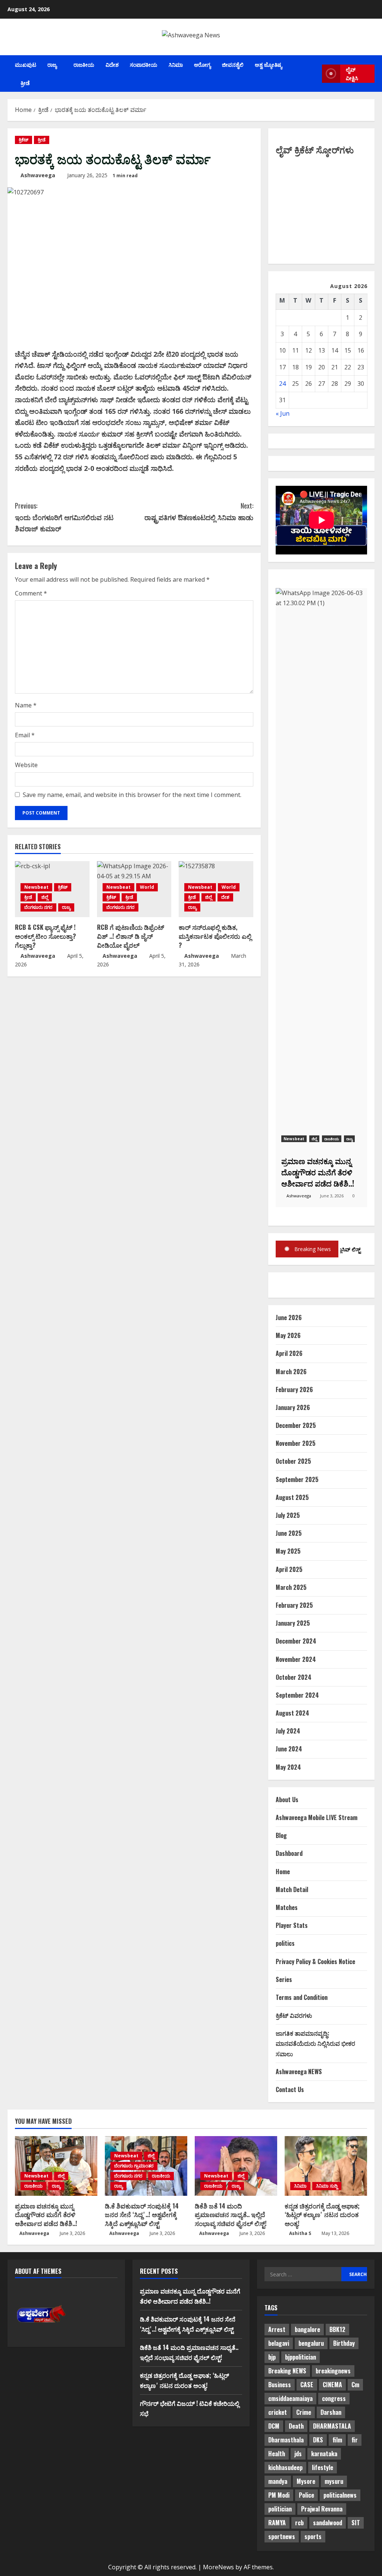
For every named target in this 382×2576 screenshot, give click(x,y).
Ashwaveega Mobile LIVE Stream (317, 1817)
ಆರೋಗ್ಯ (202, 64)
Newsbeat (36, 887)
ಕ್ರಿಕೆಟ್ (24, 140)
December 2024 (296, 1641)
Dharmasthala (286, 2440)
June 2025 (289, 1533)
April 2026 (289, 1353)
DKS (318, 2440)
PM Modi (279, 2495)
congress (334, 2398)
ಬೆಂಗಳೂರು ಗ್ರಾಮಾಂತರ (134, 2166)
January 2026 (293, 1407)
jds (298, 2454)
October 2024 (294, 1677)
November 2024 (296, 1659)
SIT (356, 2523)
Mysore (306, 2481)
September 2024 (297, 1695)
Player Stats (292, 1925)
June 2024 (289, 1749)
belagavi (279, 2343)
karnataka (324, 2454)
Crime (304, 2412)
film (337, 2440)
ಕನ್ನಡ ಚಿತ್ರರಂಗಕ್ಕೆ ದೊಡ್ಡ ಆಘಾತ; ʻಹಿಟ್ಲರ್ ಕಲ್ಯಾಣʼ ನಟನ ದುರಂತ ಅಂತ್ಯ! (322, 2215)
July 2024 (288, 1731)
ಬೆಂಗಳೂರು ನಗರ (38, 907)
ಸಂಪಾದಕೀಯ (144, 64)
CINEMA (332, 2385)
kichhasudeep (285, 2467)
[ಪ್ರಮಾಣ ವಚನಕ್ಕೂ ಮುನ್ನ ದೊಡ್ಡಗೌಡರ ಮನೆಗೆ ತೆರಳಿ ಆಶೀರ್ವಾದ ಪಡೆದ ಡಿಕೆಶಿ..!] (56, 2166)
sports (313, 2536)
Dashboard (289, 1853)
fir (355, 2440)
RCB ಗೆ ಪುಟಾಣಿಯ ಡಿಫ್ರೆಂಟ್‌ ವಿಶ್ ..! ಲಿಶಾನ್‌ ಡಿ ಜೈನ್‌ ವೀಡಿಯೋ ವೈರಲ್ (131, 936)
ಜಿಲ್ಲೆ (45, 897)
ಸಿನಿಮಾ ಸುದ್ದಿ (327, 2186)
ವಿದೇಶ (112, 64)
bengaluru (311, 2343)
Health (277, 2454)
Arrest (277, 2329)
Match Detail (292, 1889)
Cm (355, 2385)
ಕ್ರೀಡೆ (25, 83)
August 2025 (292, 1497)
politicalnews (340, 2495)
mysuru (334, 2481)
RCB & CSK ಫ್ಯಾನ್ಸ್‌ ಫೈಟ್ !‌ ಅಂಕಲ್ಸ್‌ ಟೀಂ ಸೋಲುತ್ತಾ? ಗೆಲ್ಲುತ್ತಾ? (46, 936)
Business (280, 2385)
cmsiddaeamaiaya (290, 2398)
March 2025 (291, 1587)
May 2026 (288, 1335)
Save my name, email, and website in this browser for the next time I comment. (132, 795)
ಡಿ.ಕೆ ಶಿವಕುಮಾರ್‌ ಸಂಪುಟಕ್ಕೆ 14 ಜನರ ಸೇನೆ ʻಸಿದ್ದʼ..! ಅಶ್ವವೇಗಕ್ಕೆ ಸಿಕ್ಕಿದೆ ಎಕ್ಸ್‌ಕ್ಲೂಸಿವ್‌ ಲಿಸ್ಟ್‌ (142, 2215)
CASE (307, 2385)
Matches (287, 1907)
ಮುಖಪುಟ (26, 64)
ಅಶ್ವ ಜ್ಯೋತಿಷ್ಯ (268, 64)
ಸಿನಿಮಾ (176, 64)
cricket (278, 2412)
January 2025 (293, 1623)
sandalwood (328, 2523)
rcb (299, 2523)
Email (25, 735)
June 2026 (289, 1317)
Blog (281, 1835)
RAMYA (277, 2523)
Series (284, 1979)
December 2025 (296, 1425)
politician (280, 2509)
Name (26, 705)
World (147, 887)
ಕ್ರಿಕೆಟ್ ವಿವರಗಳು (294, 2015)
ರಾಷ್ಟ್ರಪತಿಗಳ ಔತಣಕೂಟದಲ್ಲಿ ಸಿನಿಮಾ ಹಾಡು (199, 511)
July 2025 (288, 1515)
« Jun (283, 413)
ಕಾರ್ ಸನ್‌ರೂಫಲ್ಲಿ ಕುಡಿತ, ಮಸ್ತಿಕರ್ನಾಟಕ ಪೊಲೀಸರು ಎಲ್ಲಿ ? (215, 936)
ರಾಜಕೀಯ (84, 64)
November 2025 (296, 1443)
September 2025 (297, 1479)
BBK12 (337, 2329)
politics (285, 1943)
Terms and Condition (302, 1997)
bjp (272, 2357)
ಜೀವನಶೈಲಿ (233, 64)
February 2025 (294, 1605)
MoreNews (218, 2567)
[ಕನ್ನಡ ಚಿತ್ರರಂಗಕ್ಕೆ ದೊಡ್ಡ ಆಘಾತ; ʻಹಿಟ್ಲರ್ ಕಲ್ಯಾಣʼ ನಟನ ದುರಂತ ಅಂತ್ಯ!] (326, 2166)
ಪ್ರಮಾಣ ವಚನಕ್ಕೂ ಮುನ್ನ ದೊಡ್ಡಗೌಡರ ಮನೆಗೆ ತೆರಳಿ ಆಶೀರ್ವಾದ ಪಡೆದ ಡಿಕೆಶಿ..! (46, 2215)
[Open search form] (314, 74)
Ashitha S (300, 2233)
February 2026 (294, 1389)
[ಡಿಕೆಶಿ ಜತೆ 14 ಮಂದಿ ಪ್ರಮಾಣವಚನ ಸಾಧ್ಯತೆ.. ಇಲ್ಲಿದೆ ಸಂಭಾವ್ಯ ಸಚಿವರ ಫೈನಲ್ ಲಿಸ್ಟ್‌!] (236, 2166)
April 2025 (289, 1569)
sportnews (282, 2536)
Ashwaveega (38, 175)
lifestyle (322, 2467)
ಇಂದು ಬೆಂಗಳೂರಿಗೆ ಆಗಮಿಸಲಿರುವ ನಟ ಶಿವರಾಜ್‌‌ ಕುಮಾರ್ (64, 517)
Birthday (344, 2343)
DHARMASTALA (332, 2426)
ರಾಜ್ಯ (52, 64)
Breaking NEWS (287, 2371)
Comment (31, 593)
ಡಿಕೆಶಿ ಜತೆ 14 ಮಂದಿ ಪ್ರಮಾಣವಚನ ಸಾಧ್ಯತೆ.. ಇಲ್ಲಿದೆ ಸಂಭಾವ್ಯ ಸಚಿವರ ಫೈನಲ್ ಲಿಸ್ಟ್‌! (231, 2215)
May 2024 (288, 1767)
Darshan (331, 2412)
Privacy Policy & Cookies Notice (315, 1961)
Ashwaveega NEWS (299, 2072)
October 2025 (293, 1461)
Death (296, 2426)
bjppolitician (300, 2357)
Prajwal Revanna (322, 2509)
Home (283, 1872)
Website (26, 765)
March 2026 (291, 1372)
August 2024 (292, 1713)
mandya (278, 2481)
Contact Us (290, 2089)
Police (306, 2495)
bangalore (307, 2329)
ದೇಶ (225, 897)
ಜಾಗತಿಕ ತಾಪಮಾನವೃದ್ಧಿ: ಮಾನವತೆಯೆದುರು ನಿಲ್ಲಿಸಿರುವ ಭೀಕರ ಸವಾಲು (315, 2043)
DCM (274, 2426)
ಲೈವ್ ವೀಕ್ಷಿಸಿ (352, 74)
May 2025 (288, 1551)
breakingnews (333, 2371)
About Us (287, 1800)
